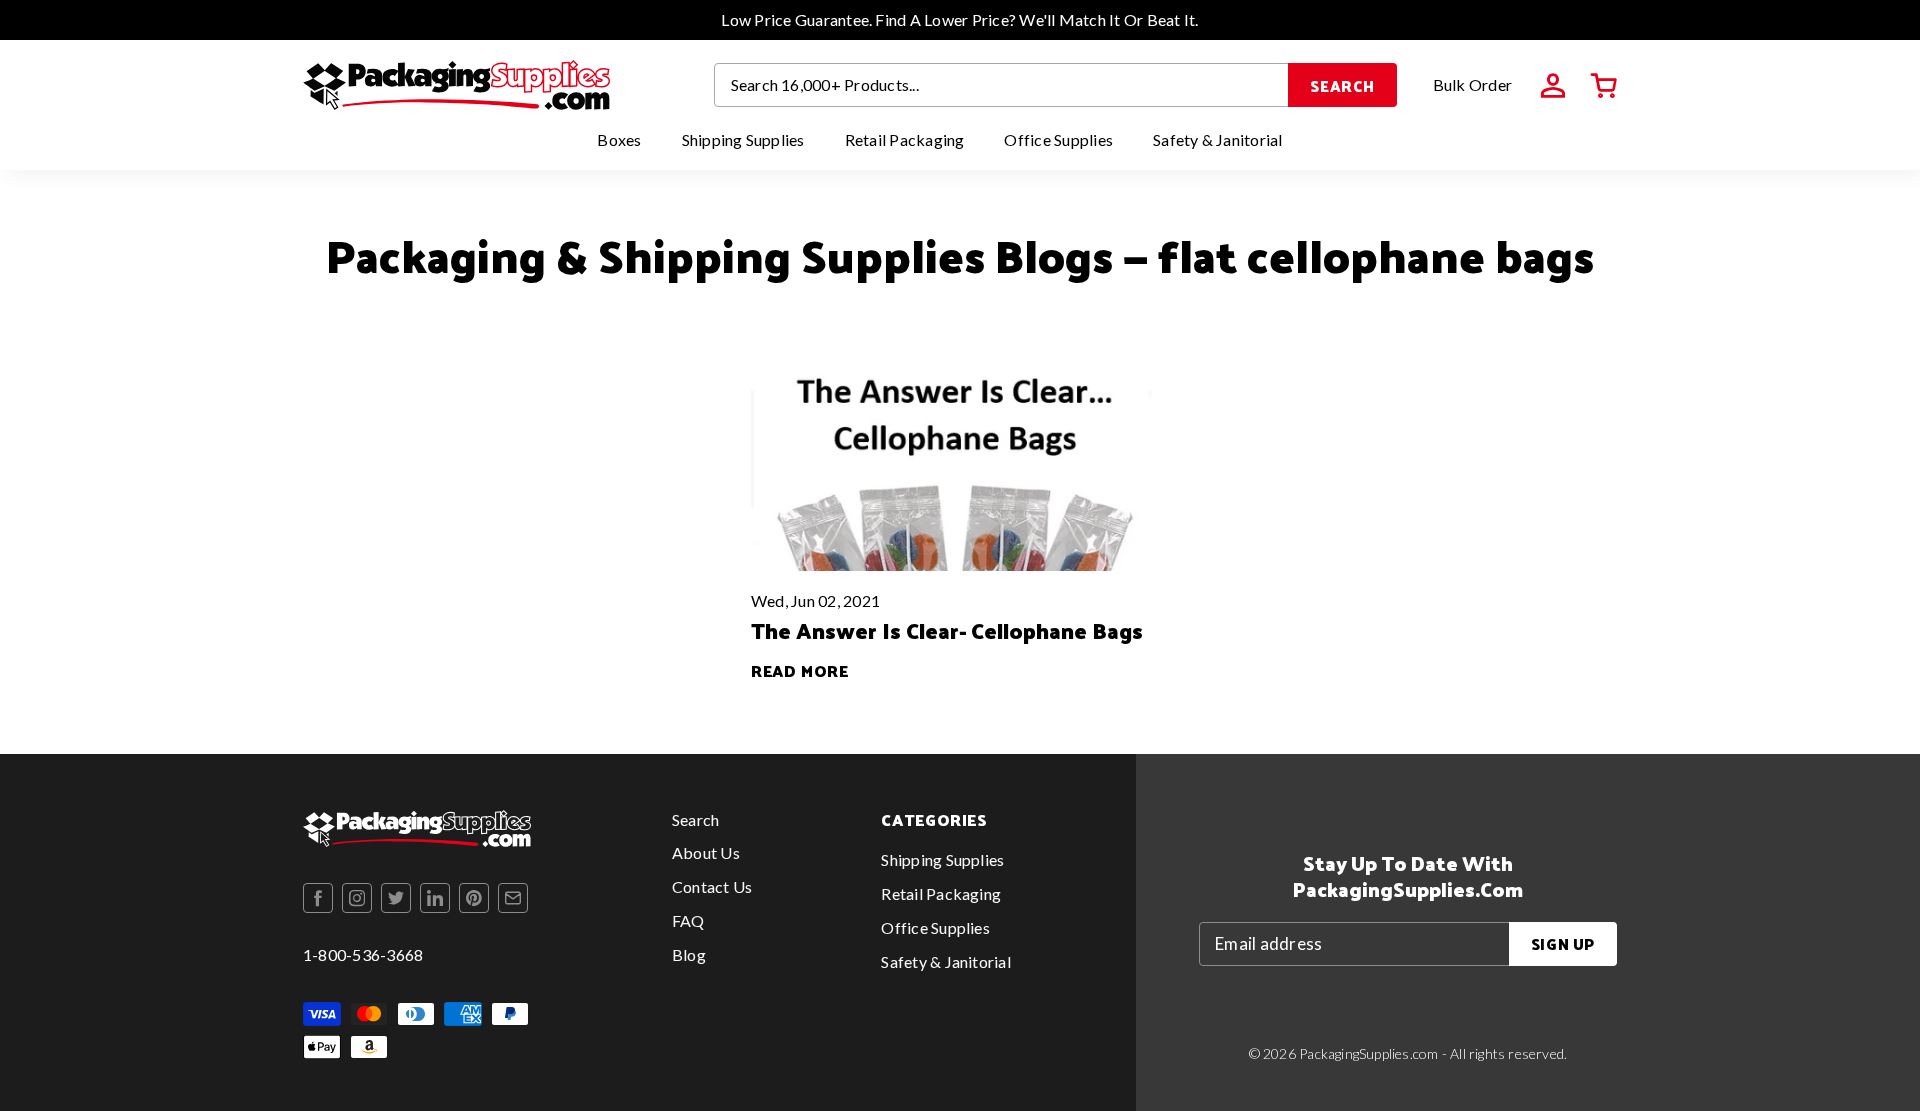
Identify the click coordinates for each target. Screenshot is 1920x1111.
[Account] (1553, 86)
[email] (513, 898)
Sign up (1563, 943)
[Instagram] (357, 898)
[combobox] (1002, 85)
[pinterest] (474, 898)
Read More (800, 670)
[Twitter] (396, 898)
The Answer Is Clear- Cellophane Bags (947, 630)
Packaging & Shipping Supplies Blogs (719, 254)
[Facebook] (318, 898)
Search (1342, 85)
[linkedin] (435, 898)
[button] (1604, 86)
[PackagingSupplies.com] (456, 85)
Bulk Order (1472, 84)
